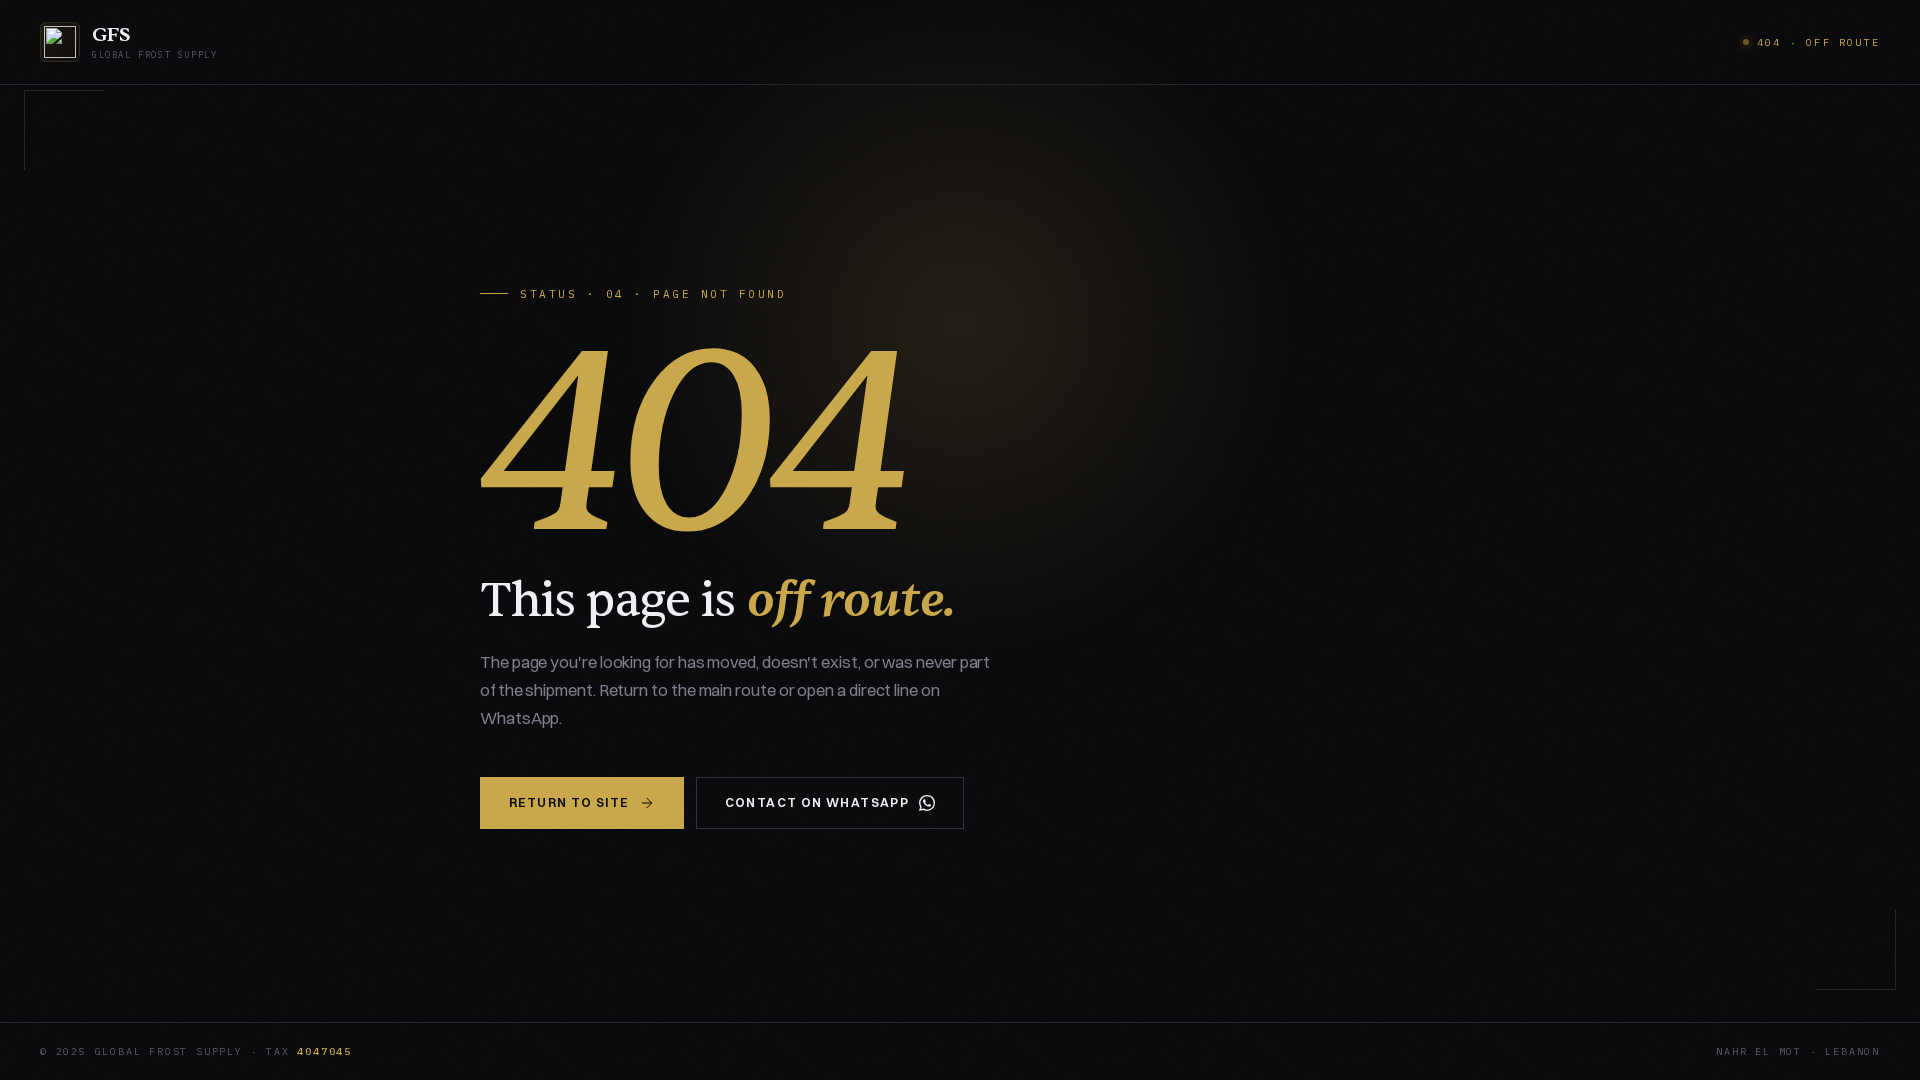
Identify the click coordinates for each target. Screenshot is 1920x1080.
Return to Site (569, 802)
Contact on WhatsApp (817, 802)
